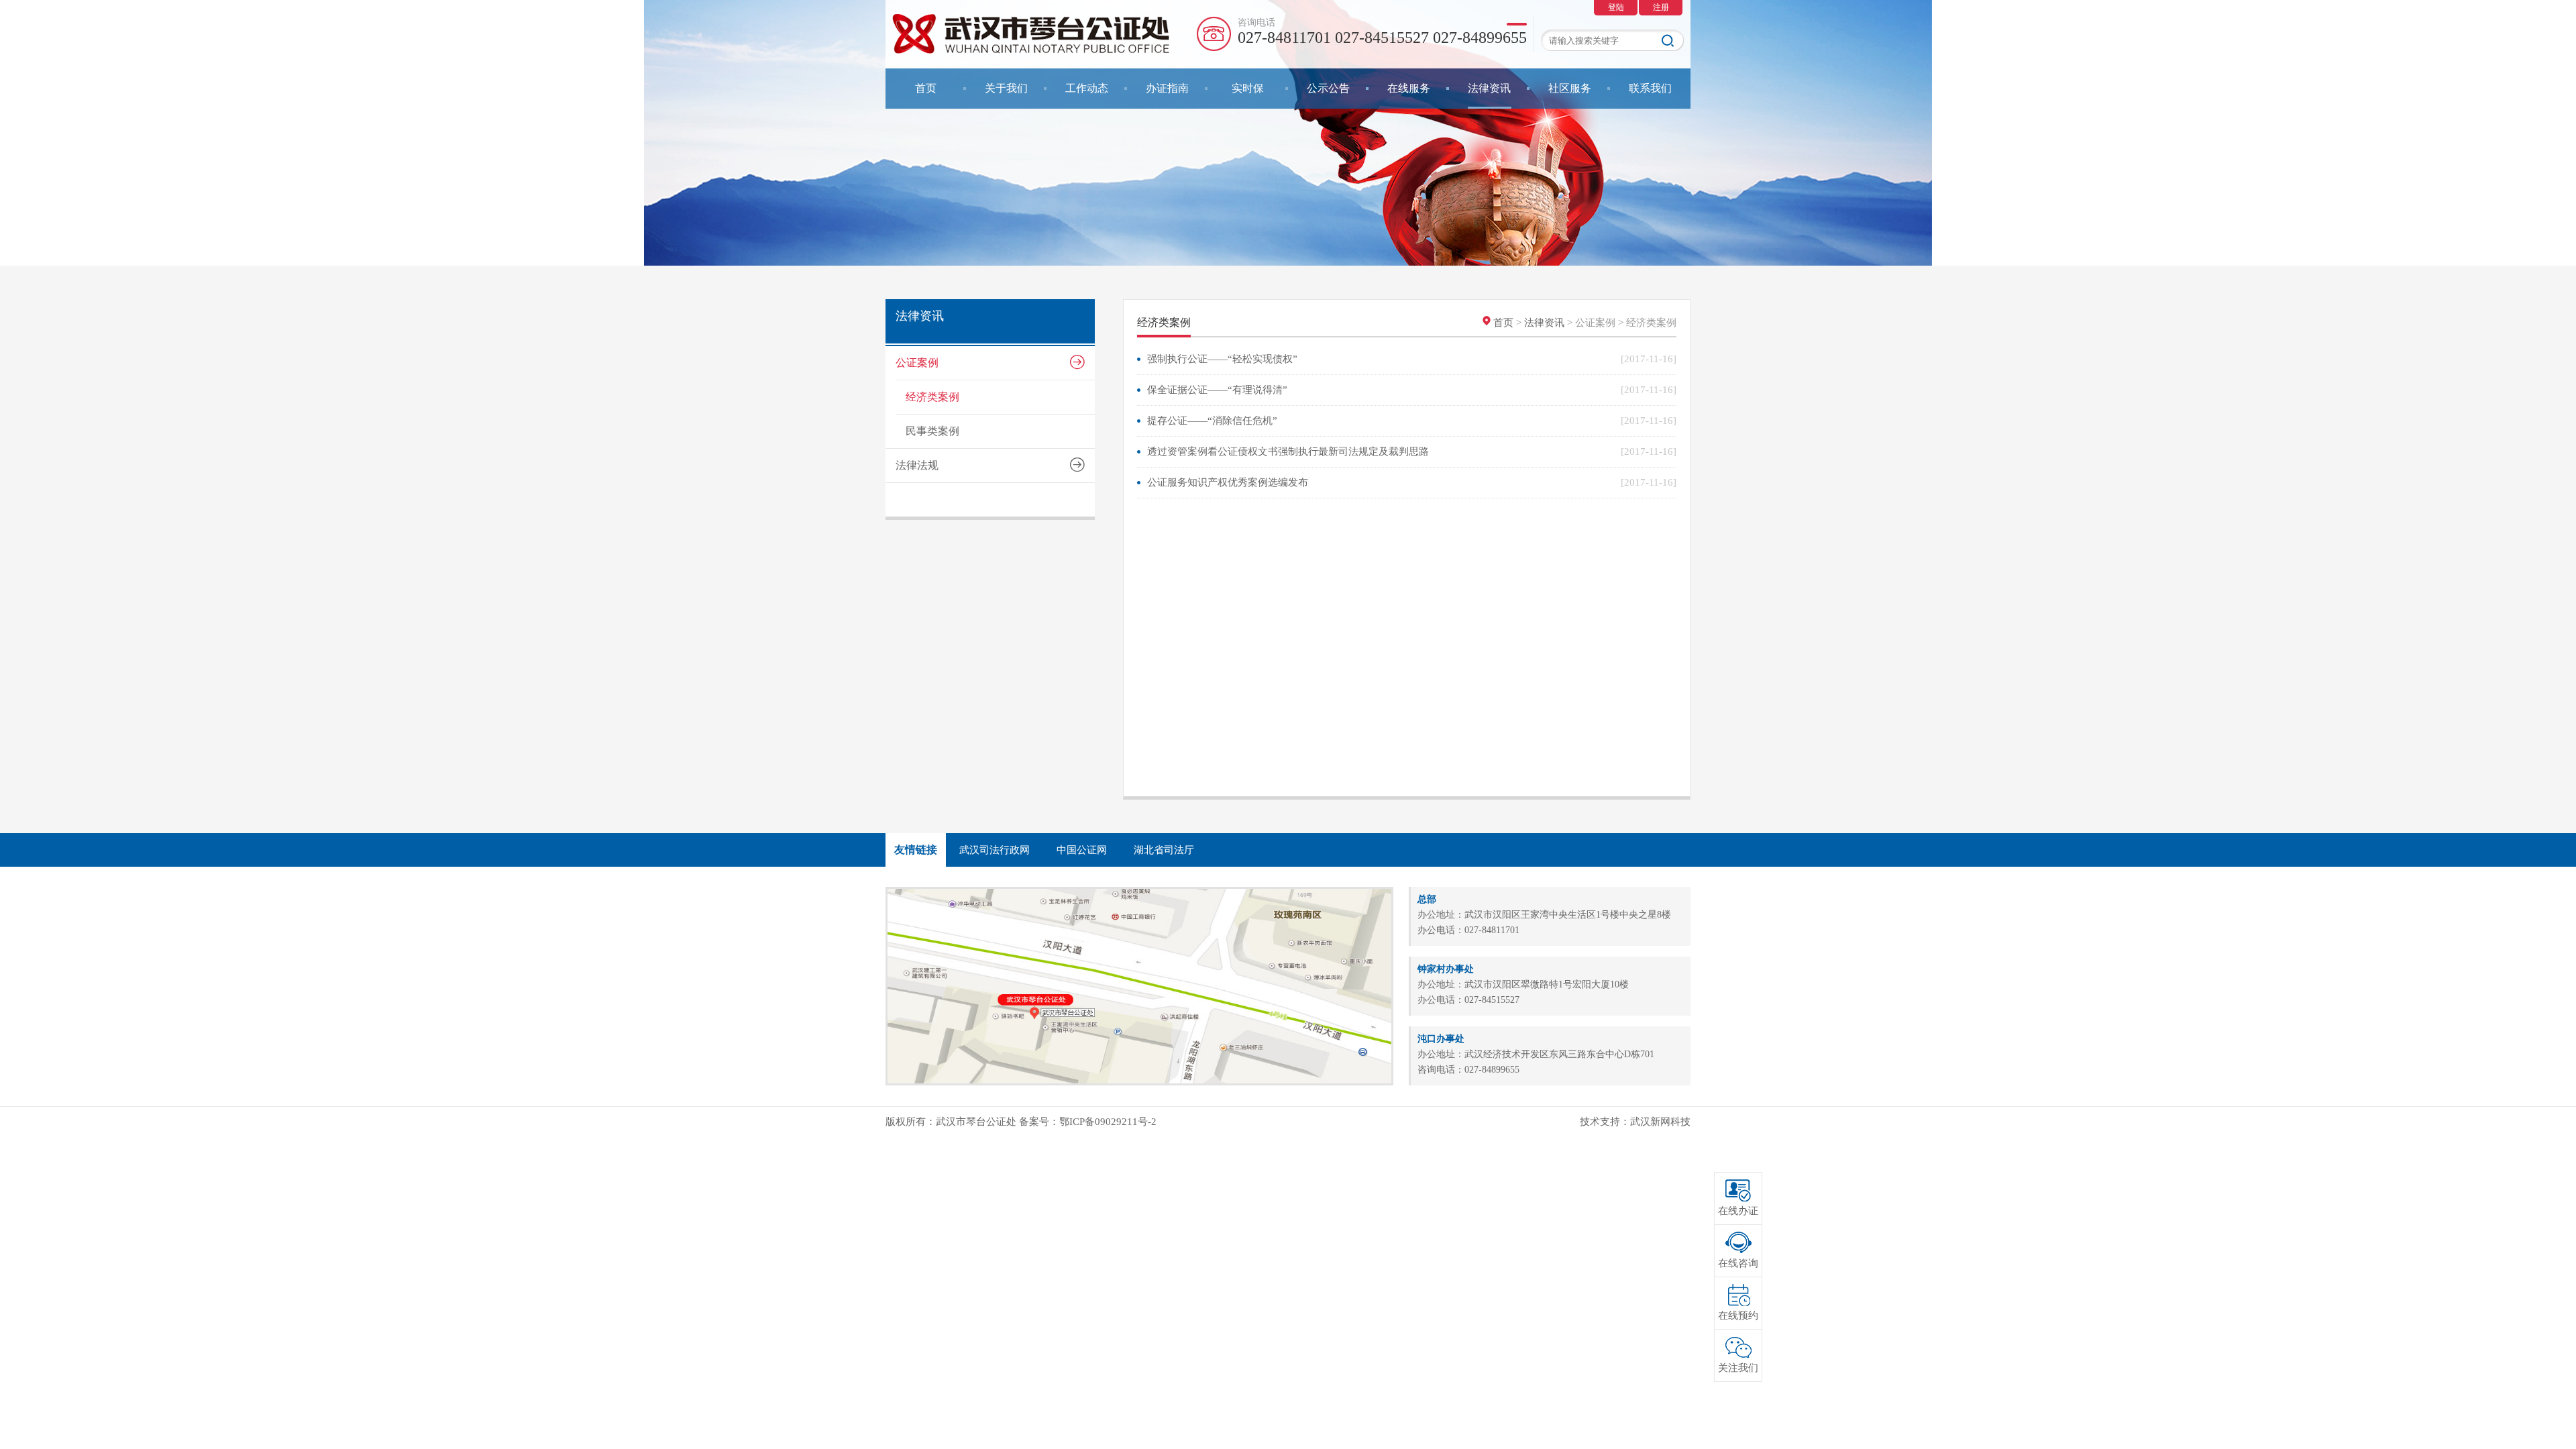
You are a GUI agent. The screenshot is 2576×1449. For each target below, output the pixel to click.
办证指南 (1167, 88)
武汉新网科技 (1660, 1122)
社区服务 (1570, 88)
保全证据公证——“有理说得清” (1217, 390)
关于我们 (1006, 88)
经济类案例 (932, 397)
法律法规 (917, 465)
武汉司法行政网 (995, 850)
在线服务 (1409, 88)
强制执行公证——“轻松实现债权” (1222, 359)
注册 (1661, 7)
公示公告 (1328, 88)
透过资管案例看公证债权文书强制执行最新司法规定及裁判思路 (1288, 451)
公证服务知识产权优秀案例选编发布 (1228, 482)
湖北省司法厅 (1164, 850)
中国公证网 (1082, 850)
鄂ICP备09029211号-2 (1108, 1122)
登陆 (1616, 7)
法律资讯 (1489, 88)
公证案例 (917, 363)
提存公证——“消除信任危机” (1212, 421)
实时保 (1248, 88)
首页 (926, 88)
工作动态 (1087, 88)
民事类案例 (932, 431)
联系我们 (1650, 88)
